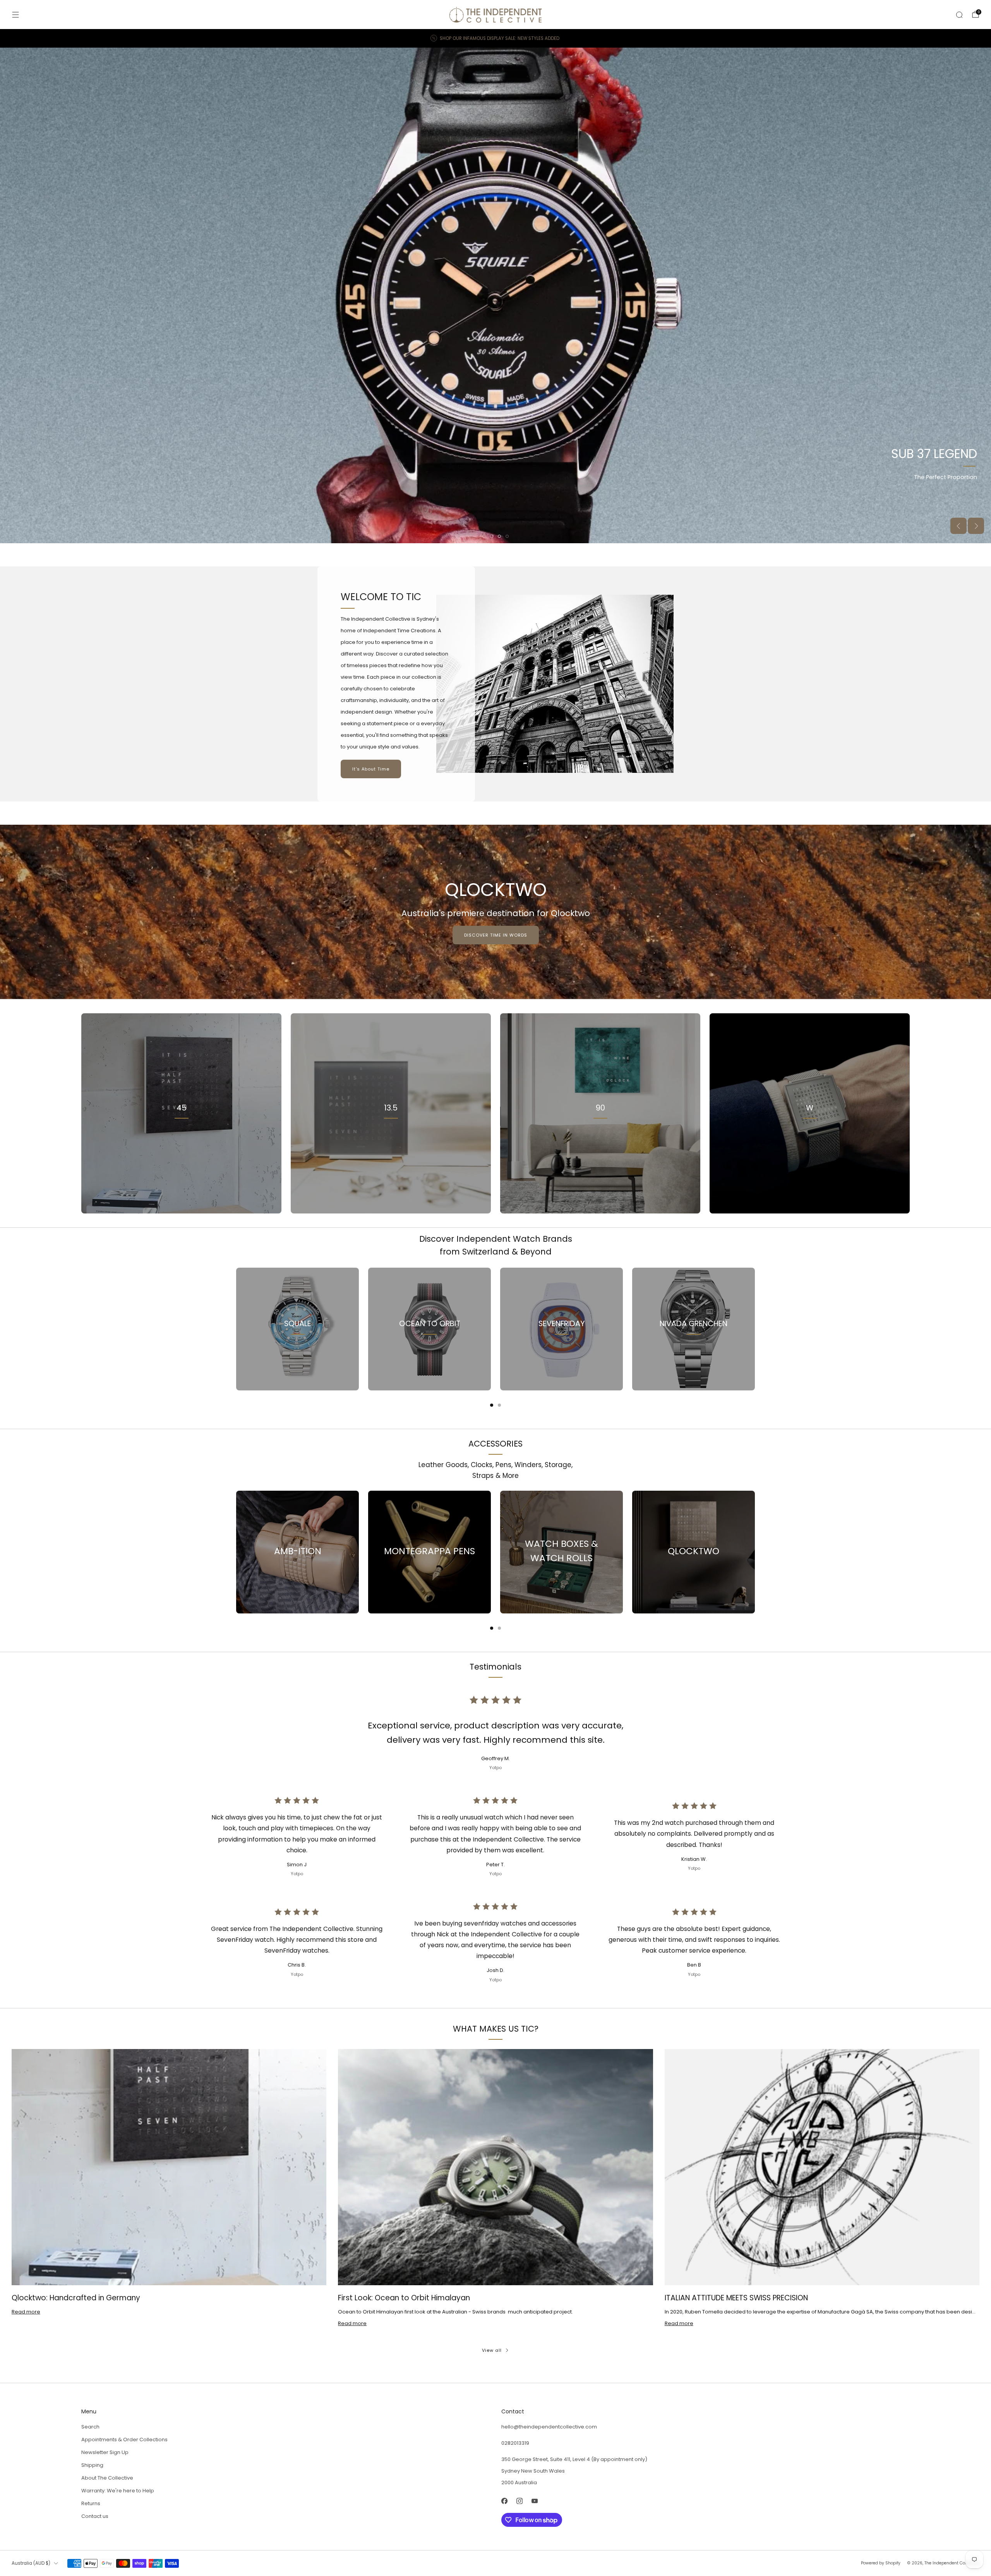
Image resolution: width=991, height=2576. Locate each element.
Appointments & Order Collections (124, 2440)
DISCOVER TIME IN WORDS (496, 935)
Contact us (95, 2516)
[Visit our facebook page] (504, 2501)
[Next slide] (976, 526)
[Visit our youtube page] (534, 2501)
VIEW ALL (391, 1142)
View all (492, 2350)
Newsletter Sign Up (105, 2452)
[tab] (492, 1405)
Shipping (92, 2465)
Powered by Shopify (881, 2563)
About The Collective (107, 2478)
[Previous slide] (958, 526)
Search (90, 2427)
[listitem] (495, 38)
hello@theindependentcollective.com (549, 2427)
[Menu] (15, 15)
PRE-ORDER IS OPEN (49, 499)
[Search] (959, 15)
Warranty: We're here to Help (118, 2491)
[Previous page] (236, 1329)
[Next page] (755, 1329)
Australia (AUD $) (31, 2563)
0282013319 (515, 2443)
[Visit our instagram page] (519, 2501)
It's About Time (371, 769)
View (182, 1142)
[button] (484, 536)
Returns (91, 2503)
